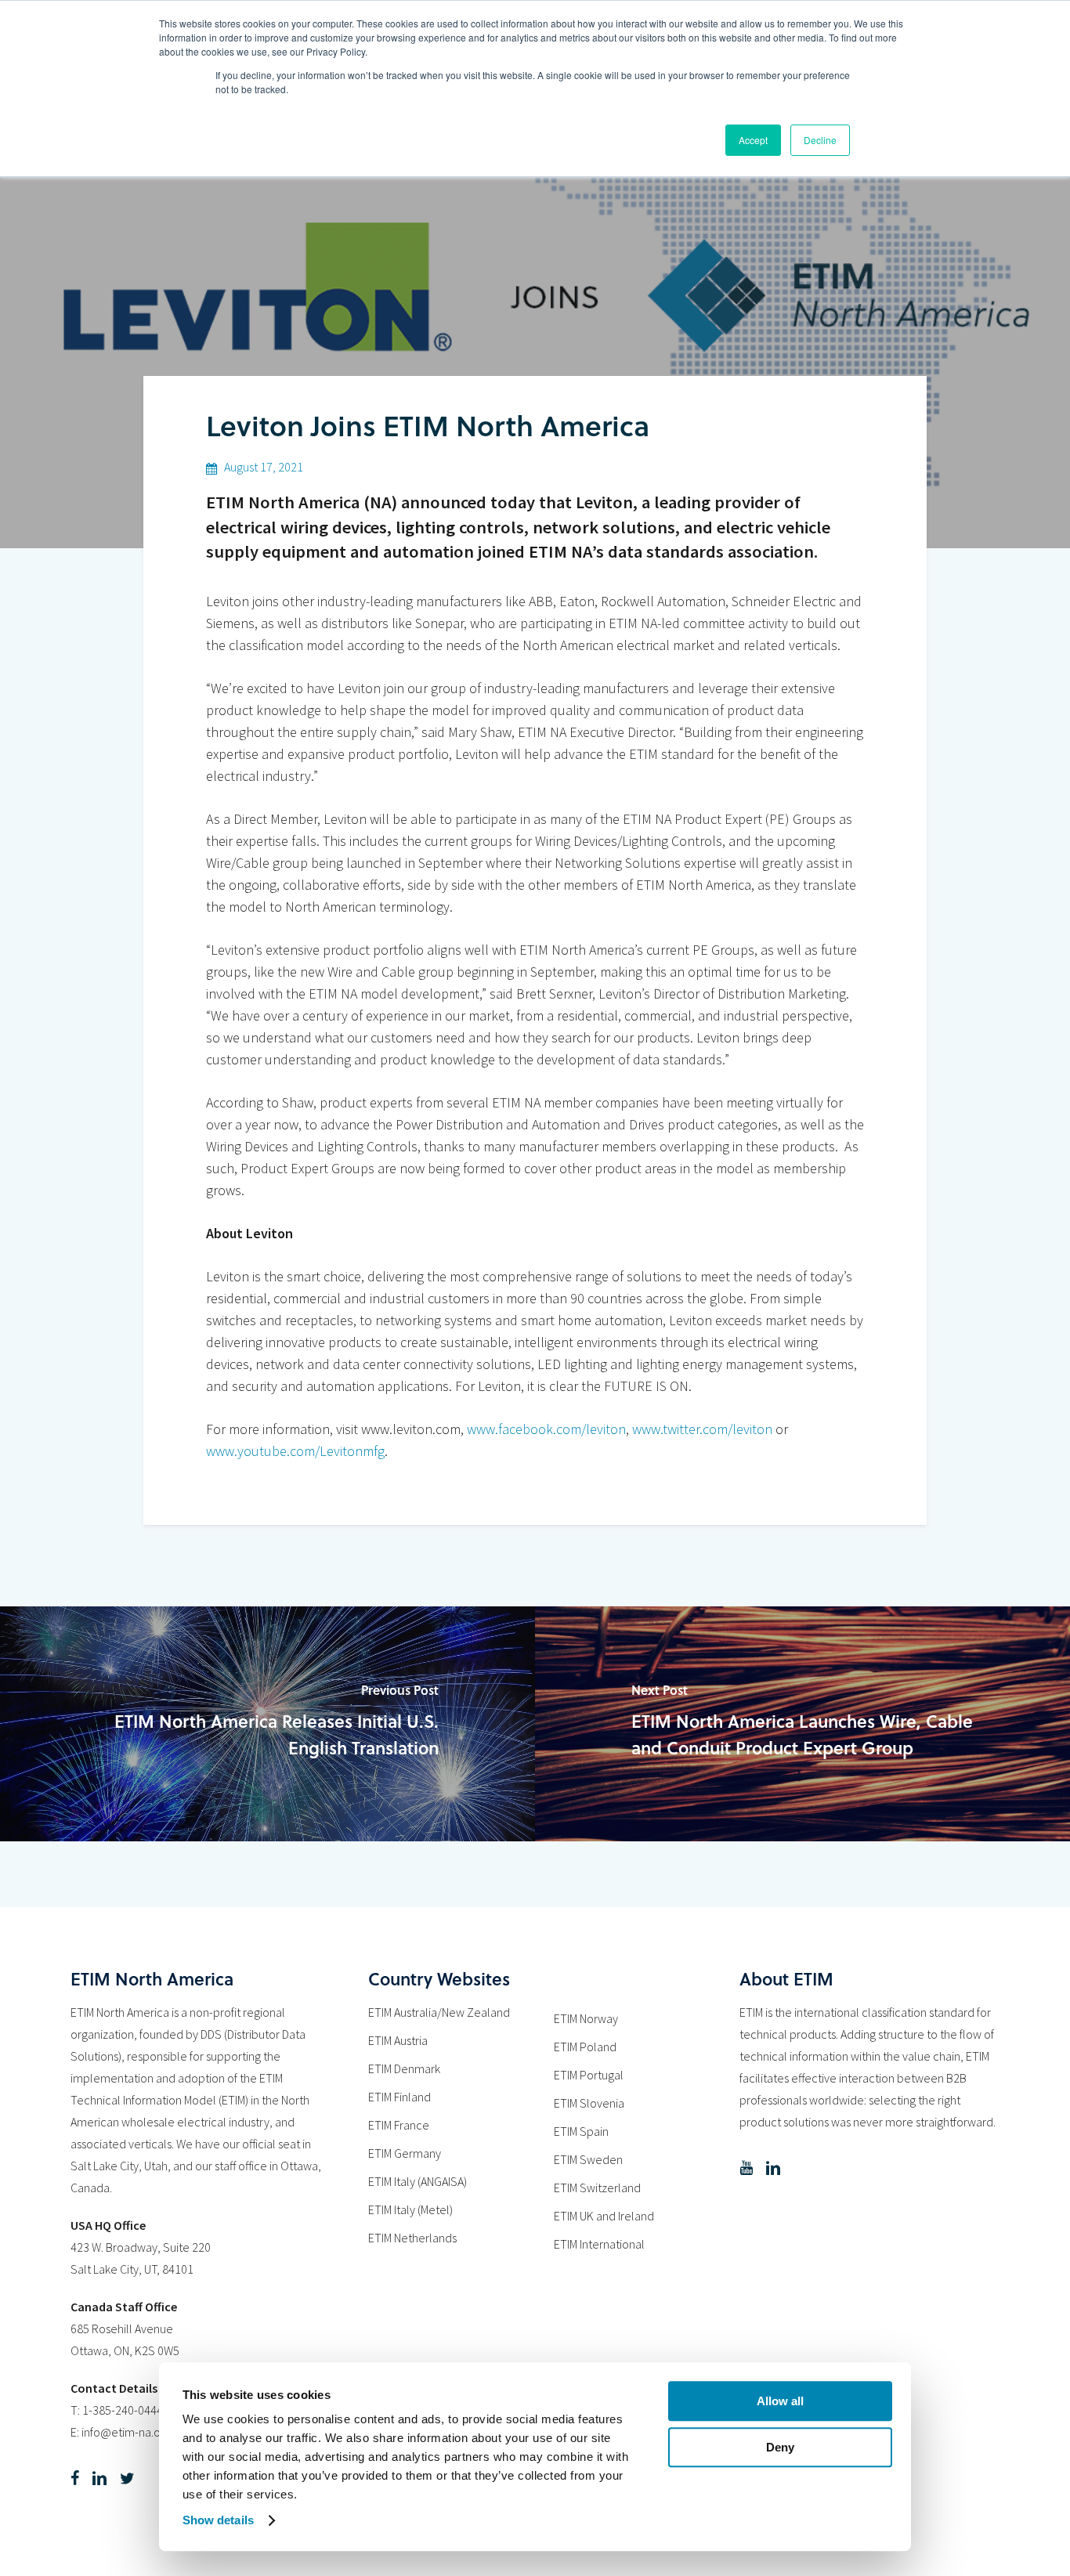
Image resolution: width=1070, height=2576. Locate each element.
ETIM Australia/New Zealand (439, 2012)
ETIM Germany (405, 2153)
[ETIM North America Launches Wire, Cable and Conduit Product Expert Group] (802, 1724)
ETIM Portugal (589, 2075)
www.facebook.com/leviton (546, 1429)
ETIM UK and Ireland (604, 2216)
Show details (218, 2520)
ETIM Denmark (404, 2068)
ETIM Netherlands (412, 2238)
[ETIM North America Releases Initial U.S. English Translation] (267, 1724)
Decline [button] (820, 140)
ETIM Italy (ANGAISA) (418, 2181)
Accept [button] (753, 140)
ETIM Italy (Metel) (410, 2209)
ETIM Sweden (588, 2159)
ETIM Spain (581, 2131)
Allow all (780, 2401)
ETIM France (399, 2125)
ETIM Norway (586, 2018)
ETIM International (599, 2244)
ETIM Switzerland (597, 2188)
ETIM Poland (585, 2047)
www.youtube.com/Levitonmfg (295, 1451)
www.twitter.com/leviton (702, 1429)
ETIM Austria (398, 2040)
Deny (780, 2447)
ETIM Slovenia (589, 2103)
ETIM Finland (399, 2097)
